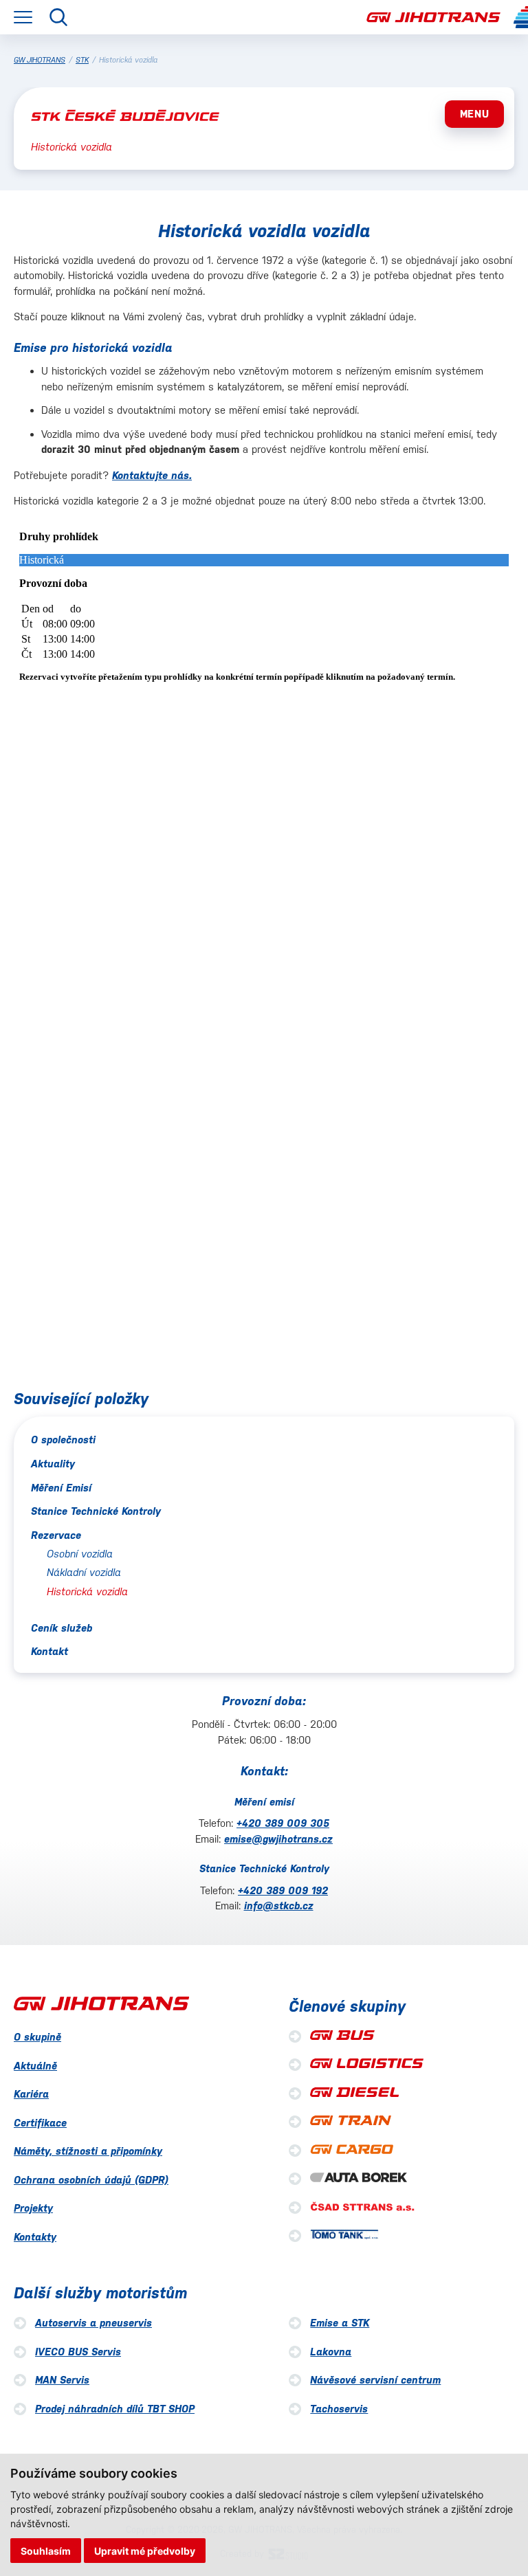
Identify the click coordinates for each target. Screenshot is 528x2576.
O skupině (37, 2037)
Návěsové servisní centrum (375, 2380)
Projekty (33, 2208)
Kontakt (49, 1651)
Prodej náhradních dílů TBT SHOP (115, 2409)
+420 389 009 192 (283, 1890)
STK (82, 60)
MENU (475, 114)
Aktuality (53, 1464)
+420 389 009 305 (283, 1823)
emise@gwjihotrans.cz (278, 1839)
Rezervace (56, 1535)
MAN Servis (62, 2380)
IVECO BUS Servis (78, 2352)
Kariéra (31, 2094)
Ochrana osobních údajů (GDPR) (91, 2180)
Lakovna (331, 2352)
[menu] (23, 17)
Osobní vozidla (80, 1554)
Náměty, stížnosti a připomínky (88, 2151)
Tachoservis (339, 2409)
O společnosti (63, 1440)
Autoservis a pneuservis (93, 2323)
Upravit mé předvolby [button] (145, 2551)
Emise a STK (340, 2323)
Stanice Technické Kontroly (96, 1511)
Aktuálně (35, 2066)
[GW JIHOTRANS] (433, 18)
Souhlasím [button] (46, 2551)
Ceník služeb (62, 1628)
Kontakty (35, 2237)
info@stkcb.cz (279, 1906)
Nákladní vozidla (84, 1572)
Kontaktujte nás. (152, 475)
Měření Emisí (61, 1488)
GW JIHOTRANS (40, 60)
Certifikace (40, 2123)
